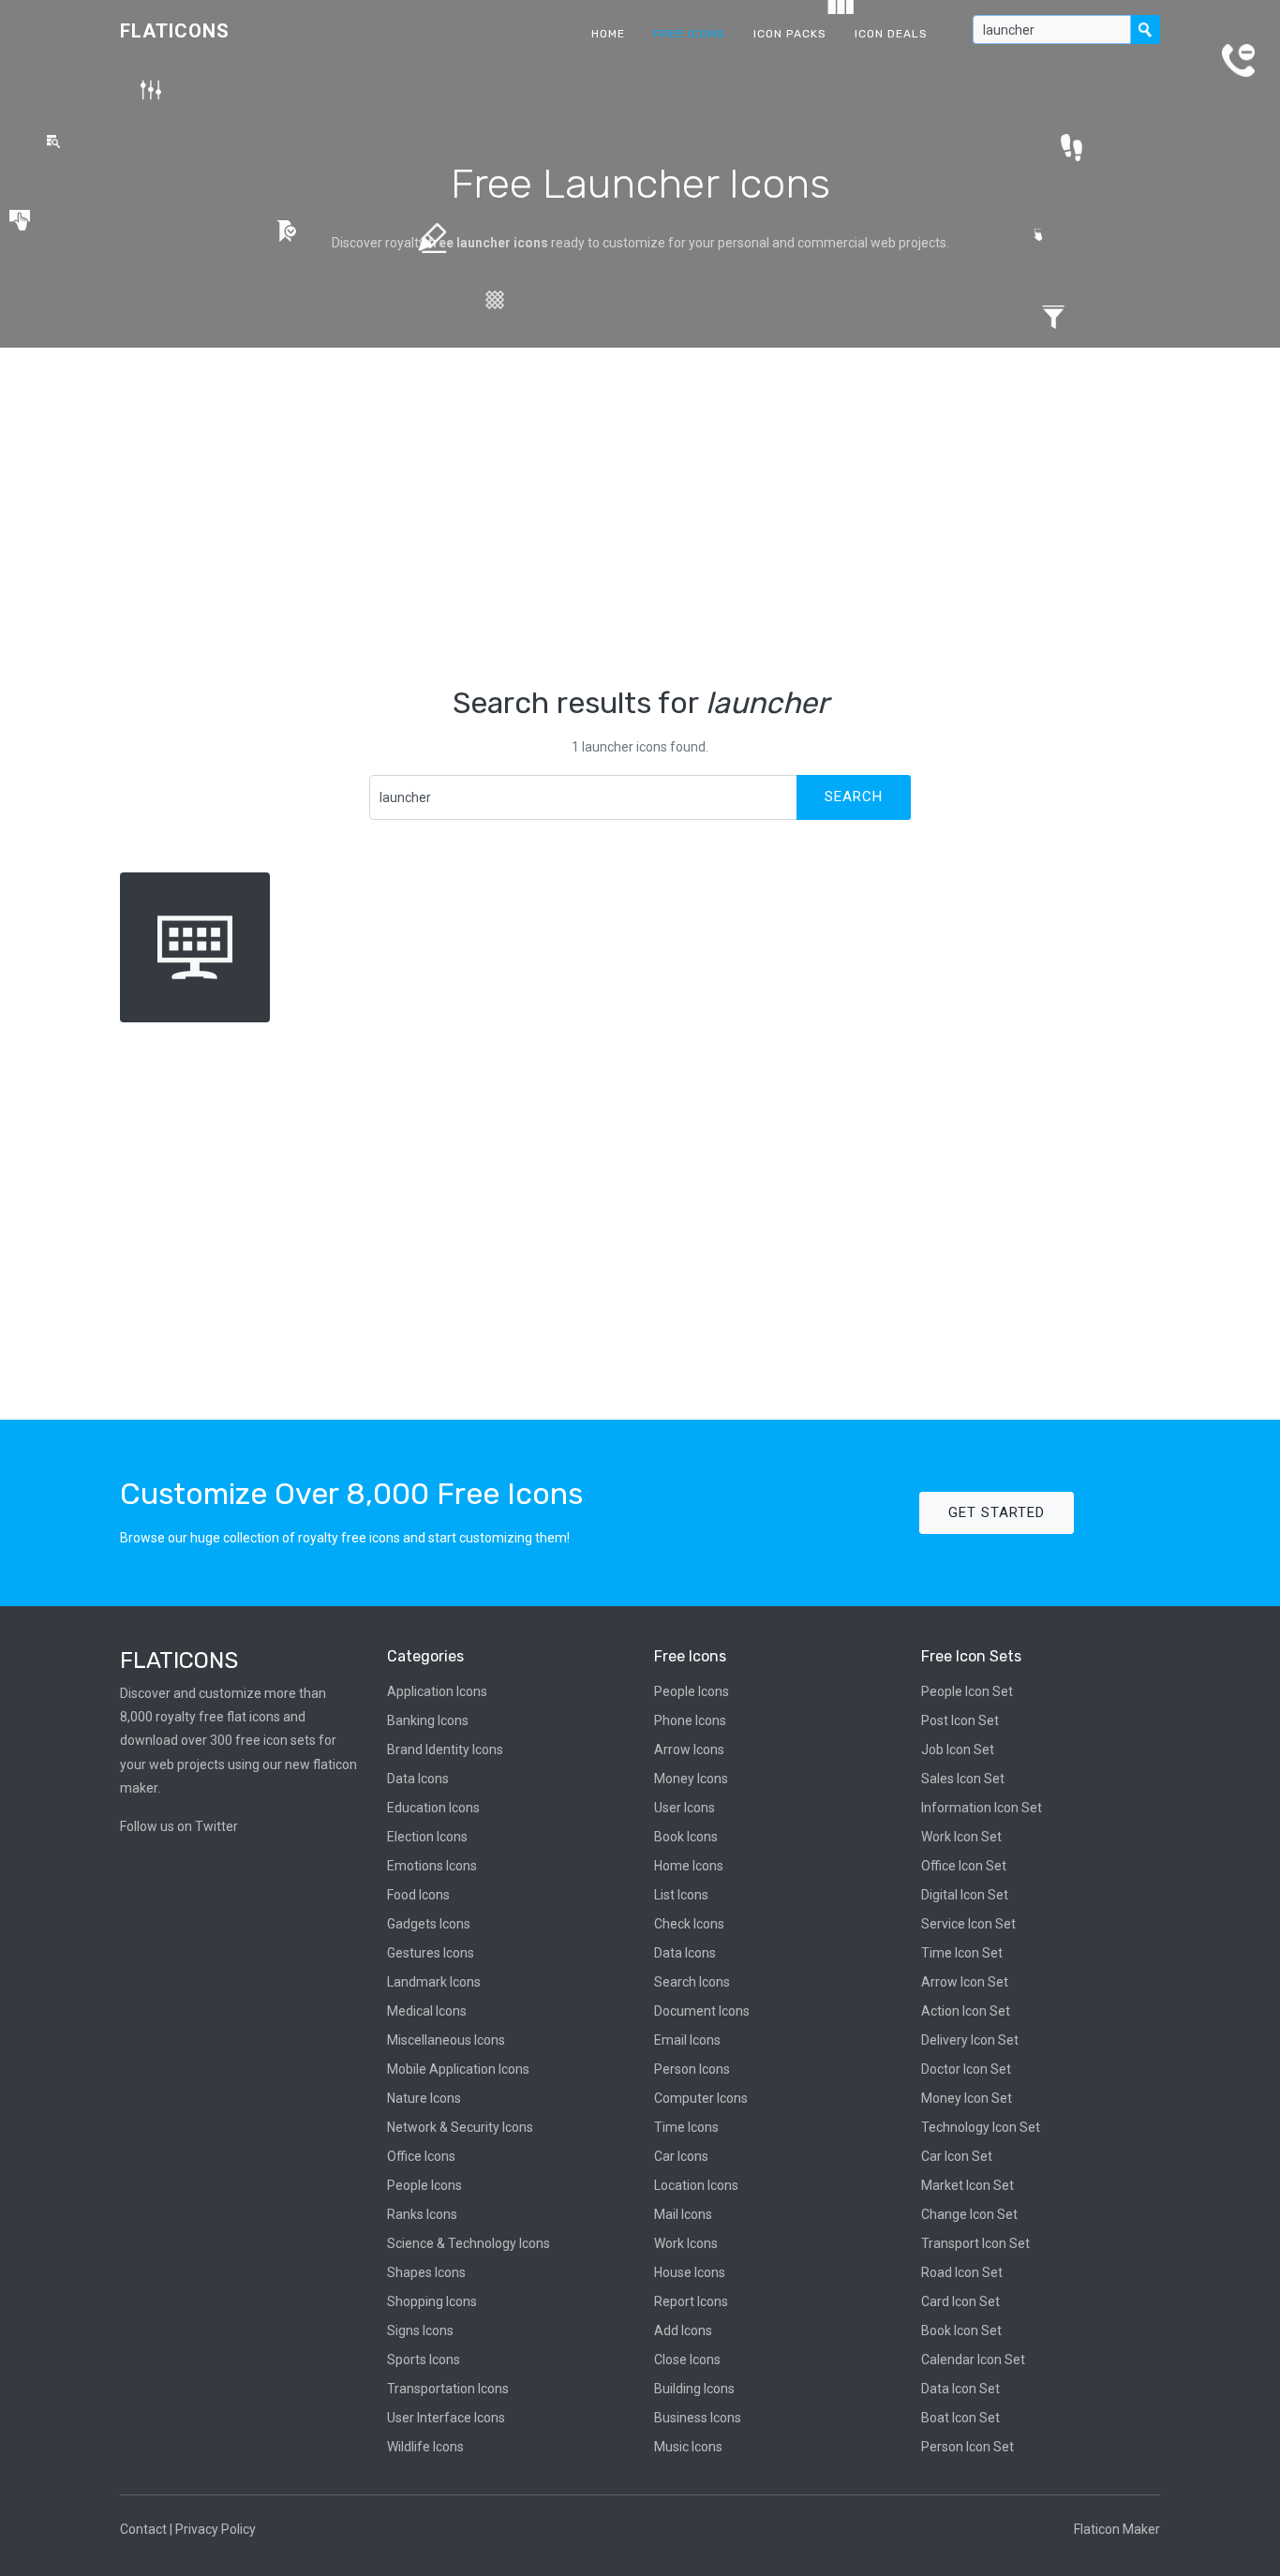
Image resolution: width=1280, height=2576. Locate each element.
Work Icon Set (961, 1837)
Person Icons (692, 2069)
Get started (997, 1512)
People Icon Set (967, 1691)
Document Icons (702, 2011)
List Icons (681, 1895)
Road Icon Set (962, 2272)
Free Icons (689, 34)
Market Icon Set (967, 2185)
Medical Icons (427, 2011)
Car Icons (681, 2156)
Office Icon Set (964, 1866)
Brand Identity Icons (445, 1750)
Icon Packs (790, 34)
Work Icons (686, 2243)
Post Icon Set (960, 1720)
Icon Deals (891, 34)
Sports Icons (424, 2360)
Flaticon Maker (1117, 2529)
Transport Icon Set (975, 2243)
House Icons (690, 2272)
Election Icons (427, 1837)
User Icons (685, 1808)
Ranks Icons (422, 2214)
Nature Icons (424, 2098)
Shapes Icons (426, 2272)
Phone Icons (690, 1720)
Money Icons (691, 1779)
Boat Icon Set (960, 2418)
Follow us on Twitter (179, 1826)
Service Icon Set (968, 1924)
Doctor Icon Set (966, 2069)
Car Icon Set (957, 2156)
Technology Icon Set (981, 2127)
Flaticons (175, 31)
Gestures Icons (431, 1953)
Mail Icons (683, 2214)
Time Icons (686, 2127)
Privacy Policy (216, 2529)
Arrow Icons (689, 1750)
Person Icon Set (967, 2447)
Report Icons (691, 2301)
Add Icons (683, 2330)
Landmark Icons (434, 1982)
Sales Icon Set (963, 1779)
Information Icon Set (982, 1808)
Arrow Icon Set (965, 1982)
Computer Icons (701, 2098)
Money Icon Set (967, 2098)
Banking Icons (428, 1720)
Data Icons (418, 1779)
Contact (143, 2529)
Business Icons (698, 2418)
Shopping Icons (432, 2301)
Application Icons (437, 1691)
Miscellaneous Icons (446, 2040)
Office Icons (421, 2156)
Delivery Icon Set (970, 2040)
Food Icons (418, 1895)
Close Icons (687, 2360)
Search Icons (692, 1982)
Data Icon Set (960, 2389)
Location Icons (696, 2185)
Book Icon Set (961, 2330)
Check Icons (689, 1924)
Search (854, 797)
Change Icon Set (969, 2214)
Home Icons (689, 1866)
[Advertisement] (640, 516)
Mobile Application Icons (458, 2069)
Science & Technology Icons (469, 2243)
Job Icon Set (958, 1750)
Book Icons (686, 1837)
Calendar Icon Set (973, 2360)
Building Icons (694, 2389)
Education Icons (433, 1808)
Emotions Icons (432, 1866)
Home (608, 34)
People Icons (424, 2185)
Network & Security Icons (460, 2127)
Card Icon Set (960, 2301)
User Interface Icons (446, 2418)
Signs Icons (420, 2330)
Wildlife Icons (425, 2447)
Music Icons (688, 2447)
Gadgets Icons (429, 1924)
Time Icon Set (962, 1953)
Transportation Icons (448, 2389)
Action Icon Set (966, 2011)
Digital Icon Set (965, 1895)
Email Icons (687, 2040)
